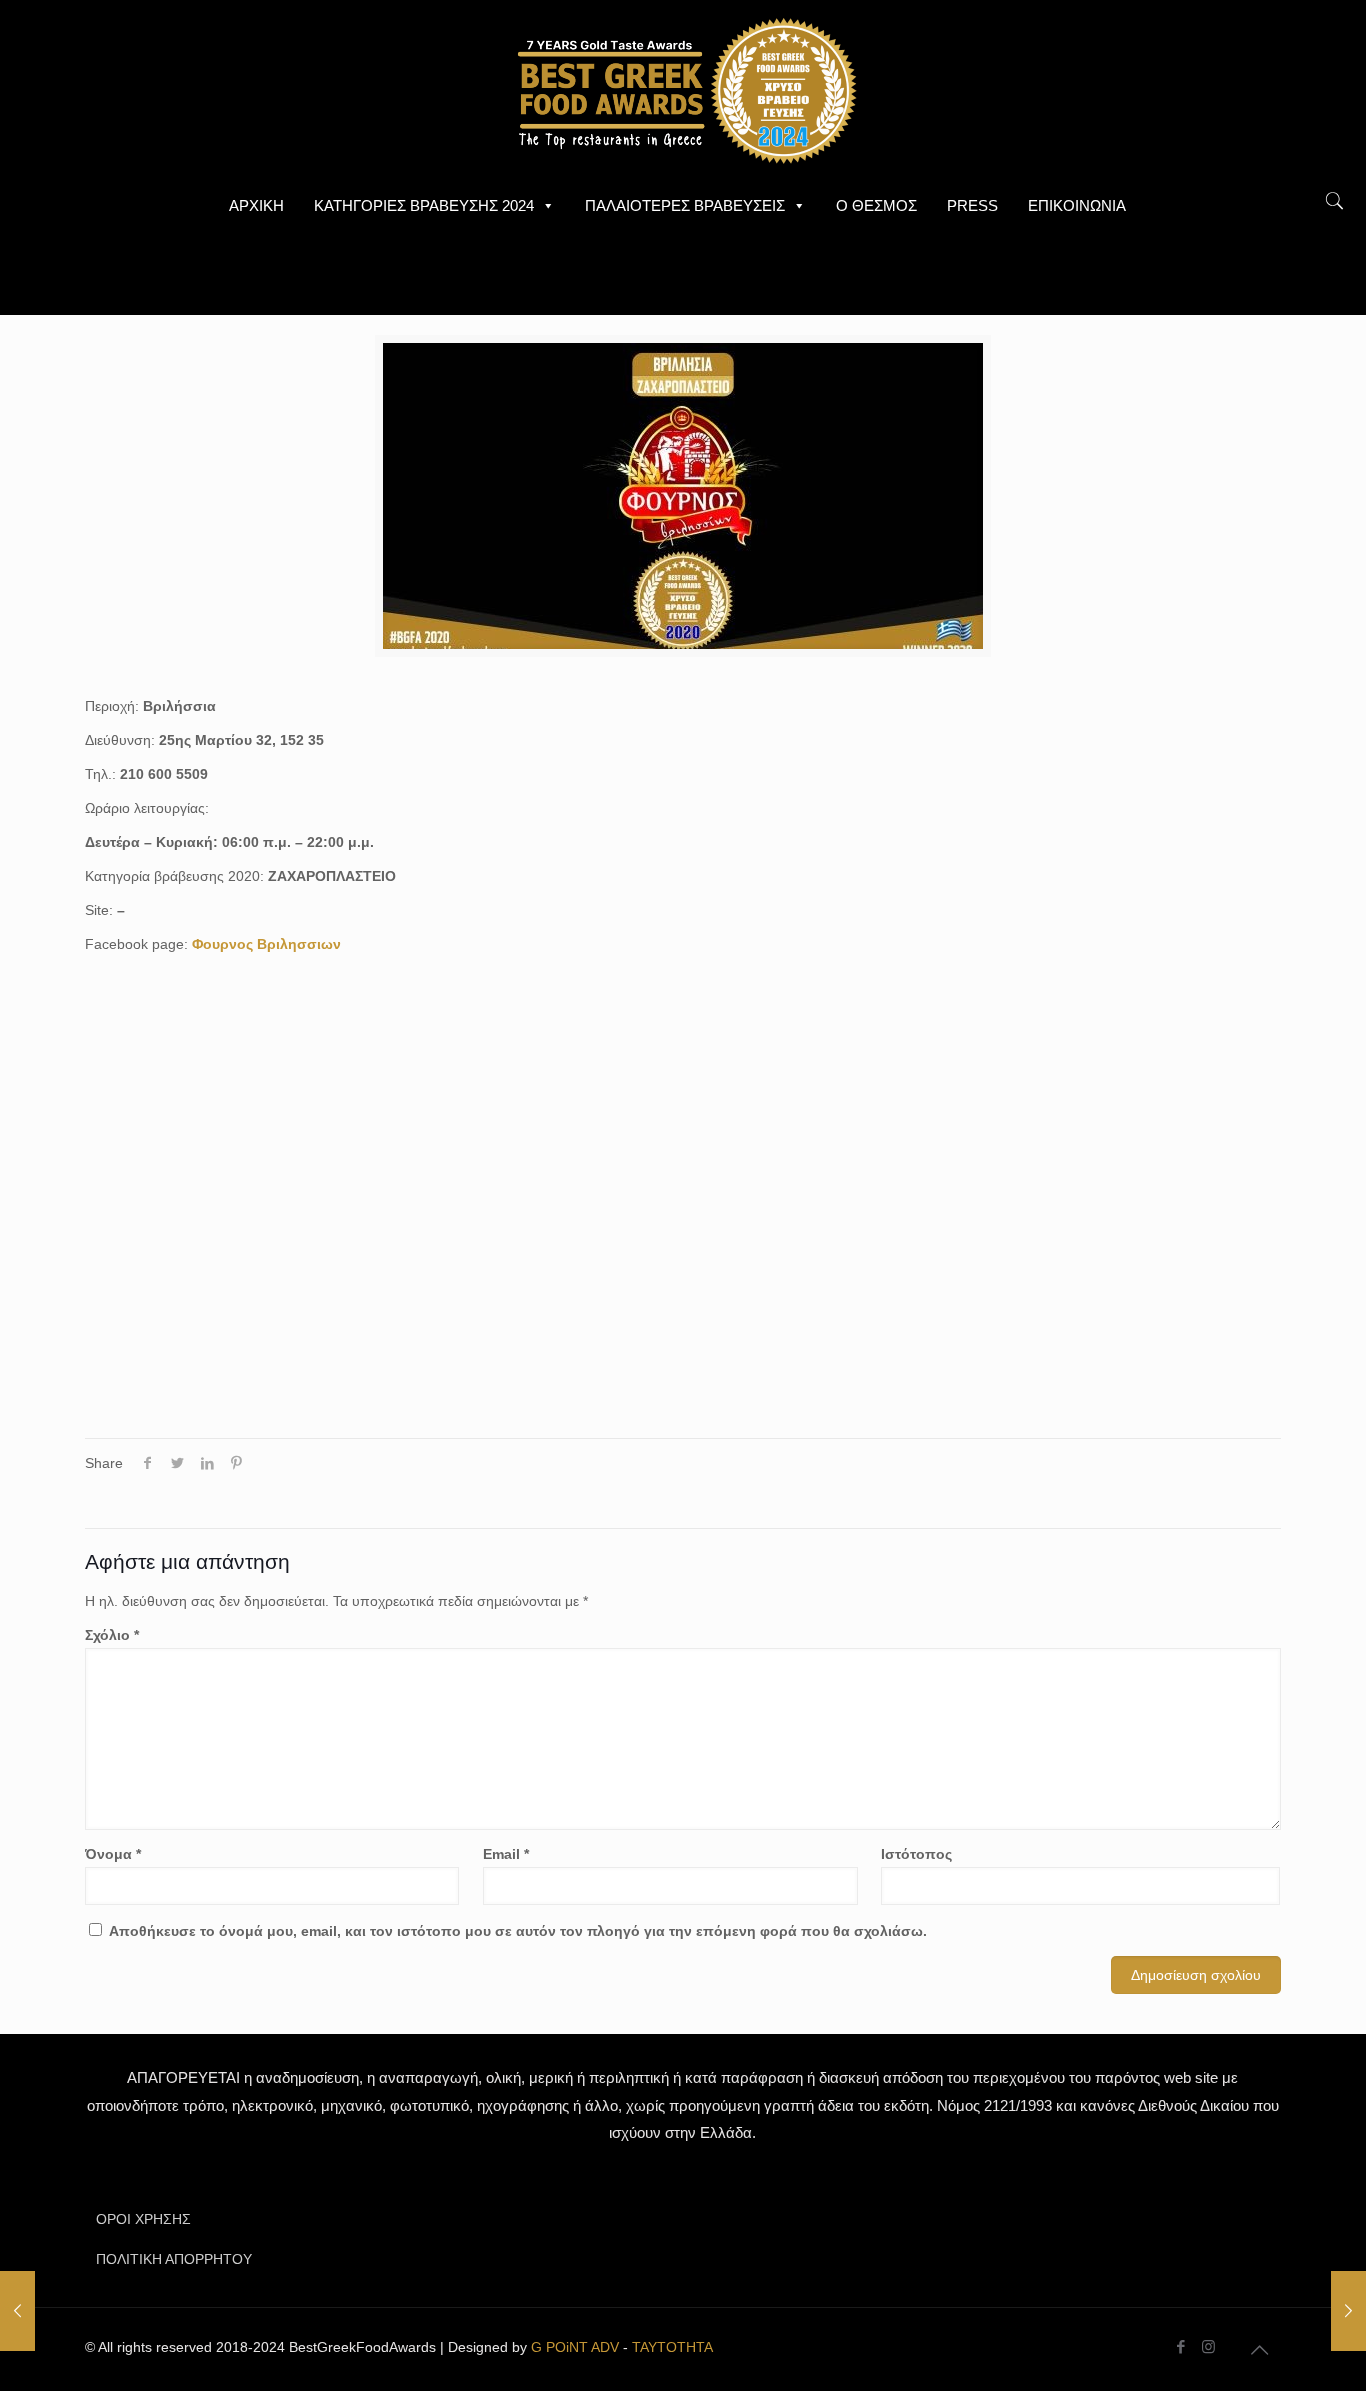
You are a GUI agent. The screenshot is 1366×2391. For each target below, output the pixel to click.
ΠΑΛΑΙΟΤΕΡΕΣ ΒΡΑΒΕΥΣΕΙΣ (685, 205)
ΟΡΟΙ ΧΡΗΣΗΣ (143, 2219)
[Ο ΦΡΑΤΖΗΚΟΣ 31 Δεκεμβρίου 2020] (17, 2311)
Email (506, 1854)
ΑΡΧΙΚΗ (256, 205)
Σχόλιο (112, 1635)
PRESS (972, 205)
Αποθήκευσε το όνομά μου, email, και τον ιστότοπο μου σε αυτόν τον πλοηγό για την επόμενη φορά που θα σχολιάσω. (518, 1931)
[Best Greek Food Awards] (683, 90)
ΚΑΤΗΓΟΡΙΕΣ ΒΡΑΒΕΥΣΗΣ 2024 (424, 205)
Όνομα (113, 1854)
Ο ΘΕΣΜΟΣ (876, 205)
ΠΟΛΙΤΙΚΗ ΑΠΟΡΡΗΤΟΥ (174, 2259)
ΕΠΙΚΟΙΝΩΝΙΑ (1077, 205)
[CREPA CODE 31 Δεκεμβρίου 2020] (1348, 2311)
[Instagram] (1208, 2346)
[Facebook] (1181, 2346)
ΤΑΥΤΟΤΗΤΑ (672, 2347)
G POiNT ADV (575, 2347)
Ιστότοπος (916, 1854)
